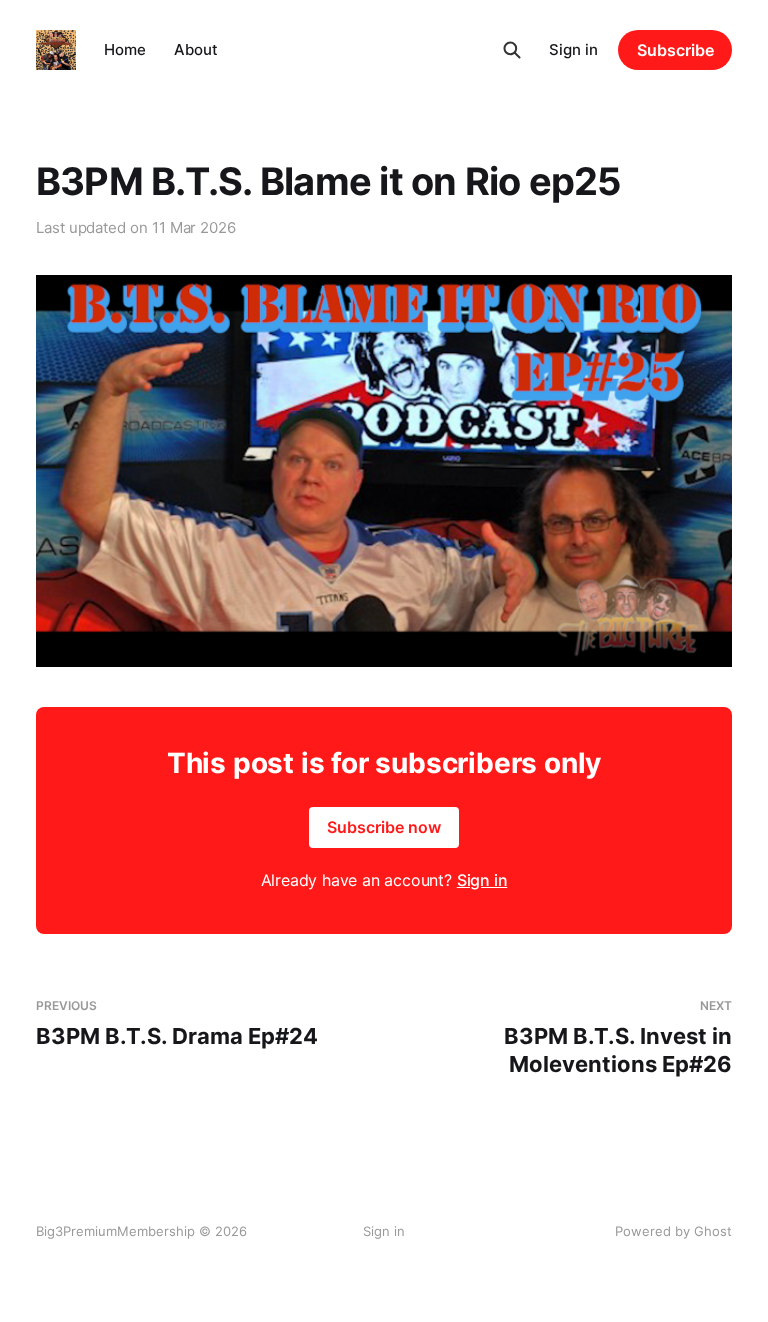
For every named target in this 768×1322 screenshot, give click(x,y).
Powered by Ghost (673, 1231)
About (196, 49)
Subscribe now (384, 827)
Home (125, 49)
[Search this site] (512, 50)
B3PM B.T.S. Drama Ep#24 (177, 1023)
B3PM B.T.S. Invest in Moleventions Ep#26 (618, 1037)
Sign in (573, 49)
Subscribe (675, 50)
